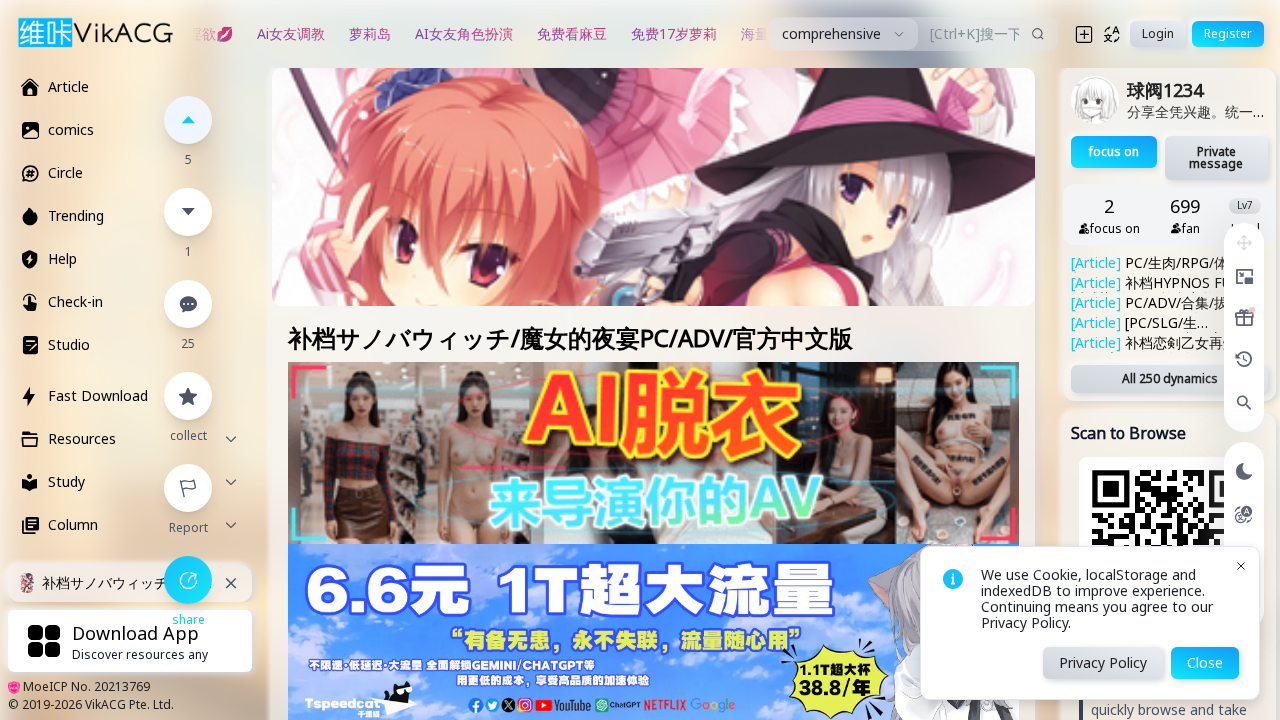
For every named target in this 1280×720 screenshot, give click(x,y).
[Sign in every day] (1244, 318)
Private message (1216, 157)
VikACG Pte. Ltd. (129, 704)
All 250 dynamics (1170, 378)
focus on (1114, 151)
